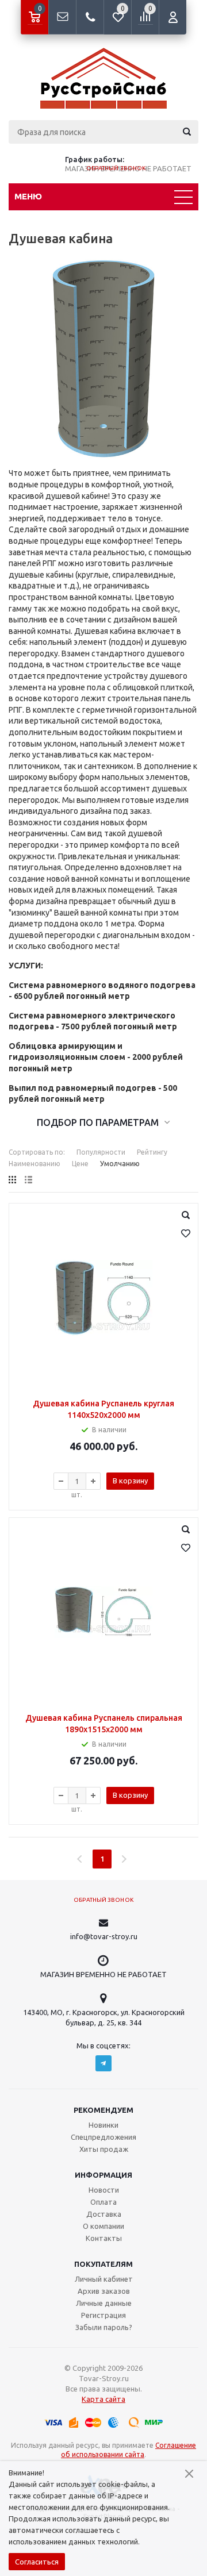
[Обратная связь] (62, 17)
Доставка (104, 2214)
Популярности (101, 1152)
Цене (80, 1164)
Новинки (103, 2125)
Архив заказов (104, 2291)
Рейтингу (152, 1152)
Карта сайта (103, 2399)
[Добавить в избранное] (186, 1233)
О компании (103, 2226)
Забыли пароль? (104, 2327)
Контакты (104, 2238)
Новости (104, 2190)
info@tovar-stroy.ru (104, 1936)
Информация (103, 2175)
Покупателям (103, 2264)
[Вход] (172, 17)
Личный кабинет (104, 2279)
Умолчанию (120, 1164)
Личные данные (104, 2303)
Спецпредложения (103, 2137)
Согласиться (37, 2562)
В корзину (130, 1481)
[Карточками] (12, 1180)
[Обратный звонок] (90, 17)
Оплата (103, 2202)
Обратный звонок (116, 168)
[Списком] (28, 1180)
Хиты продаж (104, 2149)
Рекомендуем (103, 2110)
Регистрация (103, 2315)
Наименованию (34, 1164)
